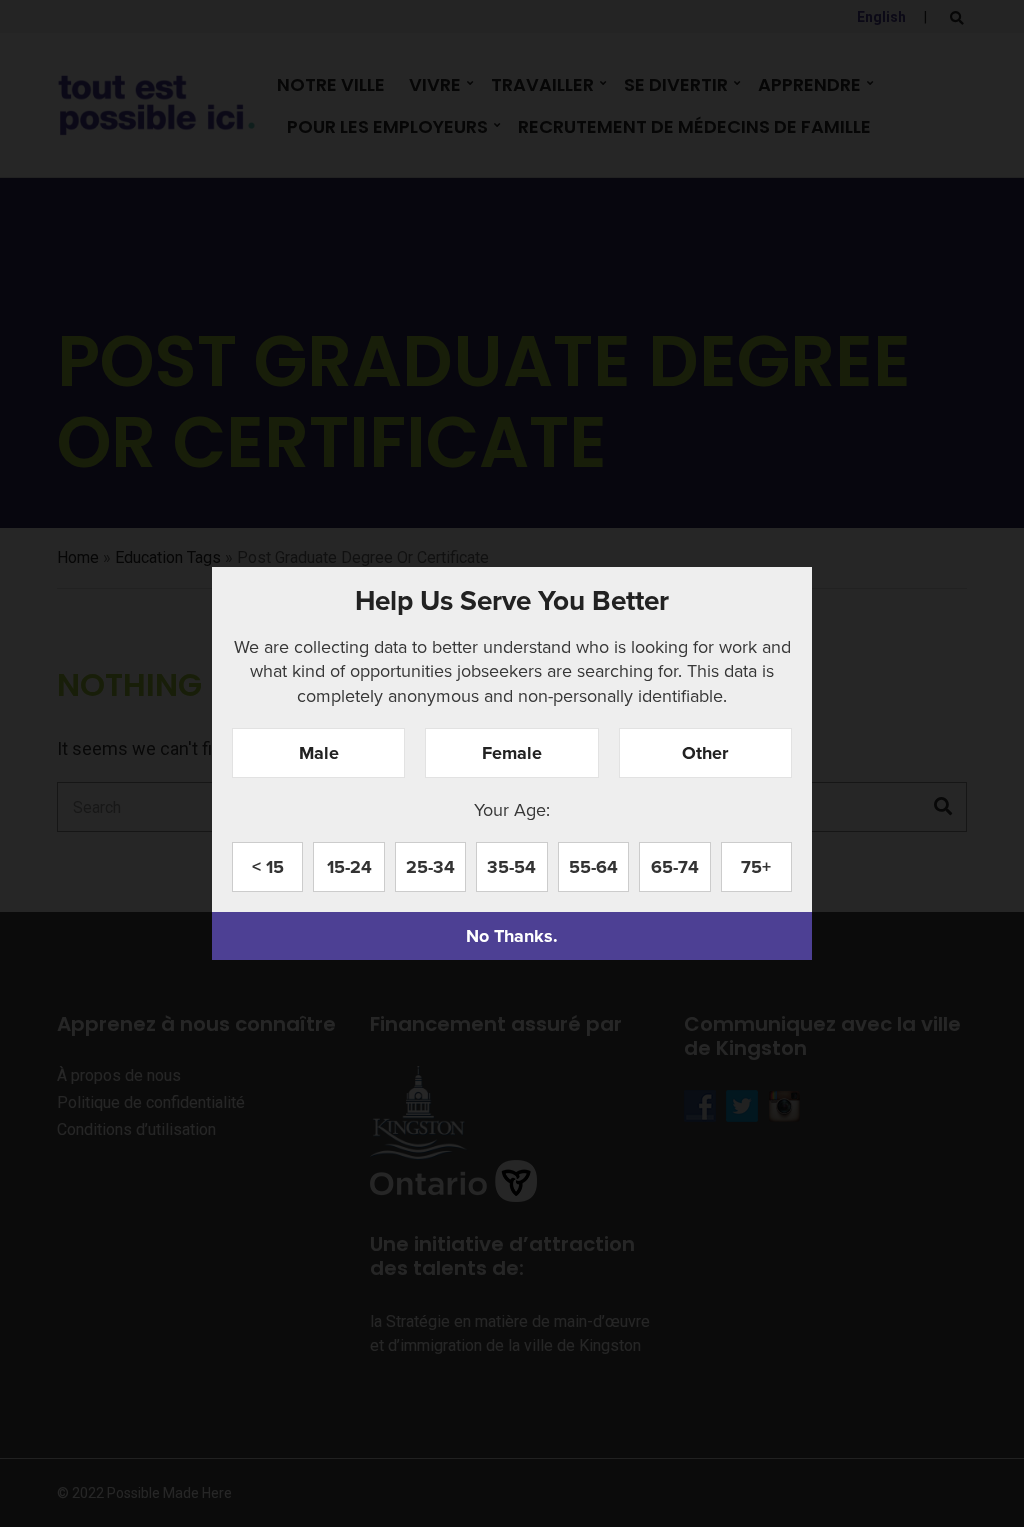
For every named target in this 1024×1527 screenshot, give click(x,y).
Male (319, 753)
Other (705, 753)
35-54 (511, 867)
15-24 (349, 867)
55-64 (593, 867)
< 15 (268, 867)
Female (512, 753)
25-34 (430, 867)
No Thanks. (512, 936)
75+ (756, 867)
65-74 (675, 867)
